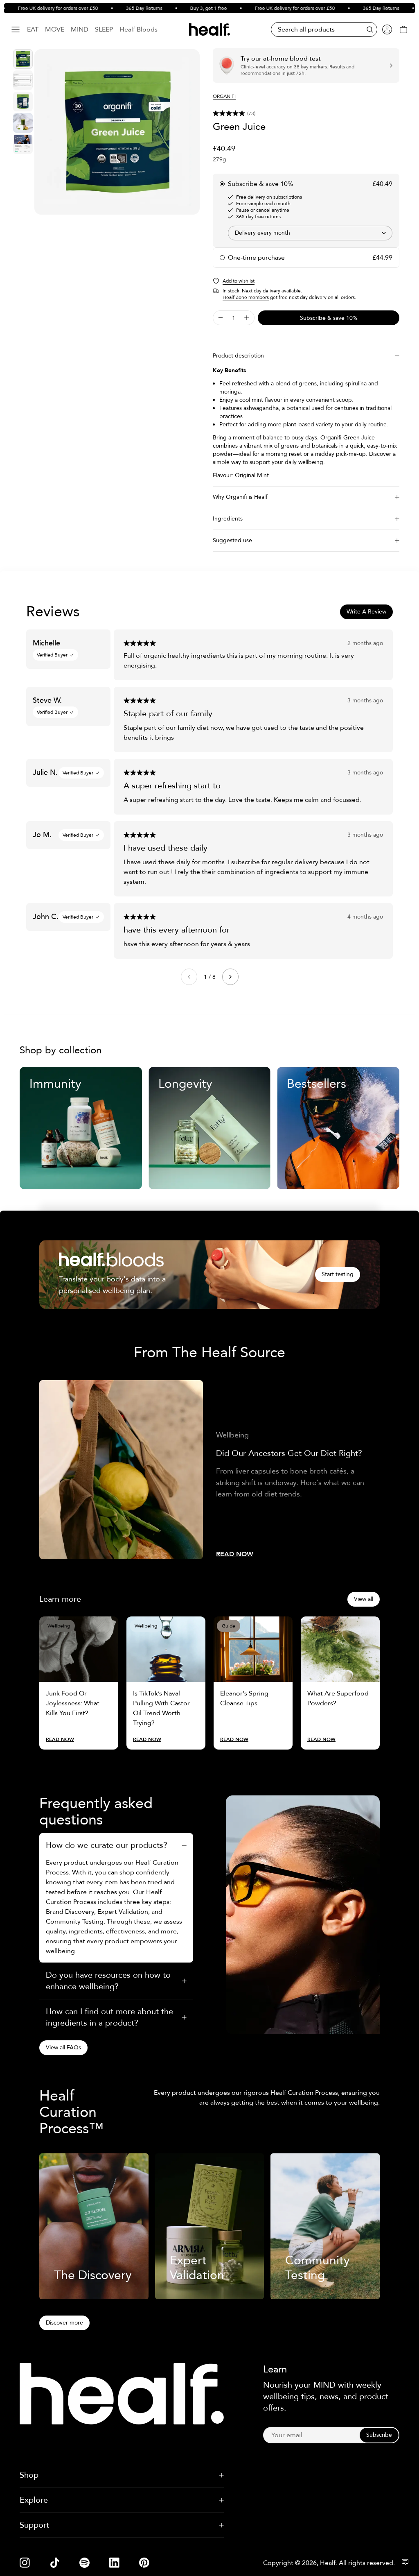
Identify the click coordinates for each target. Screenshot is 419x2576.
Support (34, 2525)
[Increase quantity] (247, 318)
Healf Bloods (139, 29)
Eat (33, 29)
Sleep (104, 29)
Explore (34, 2500)
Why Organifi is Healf (240, 497)
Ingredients (228, 519)
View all (364, 1599)
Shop (29, 2475)
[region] (117, 132)
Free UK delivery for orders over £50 (276, 8)
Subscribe (379, 2435)
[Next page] (230, 977)
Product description (238, 356)
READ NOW (235, 1554)
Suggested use (232, 540)
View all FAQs (63, 2047)
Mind (80, 29)
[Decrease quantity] (221, 318)
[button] (306, 113)
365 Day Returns (125, 8)
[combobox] (310, 233)
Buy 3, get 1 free (189, 8)
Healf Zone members (246, 297)
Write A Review (366, 612)
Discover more (64, 2323)
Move (55, 29)
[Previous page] (189, 977)
